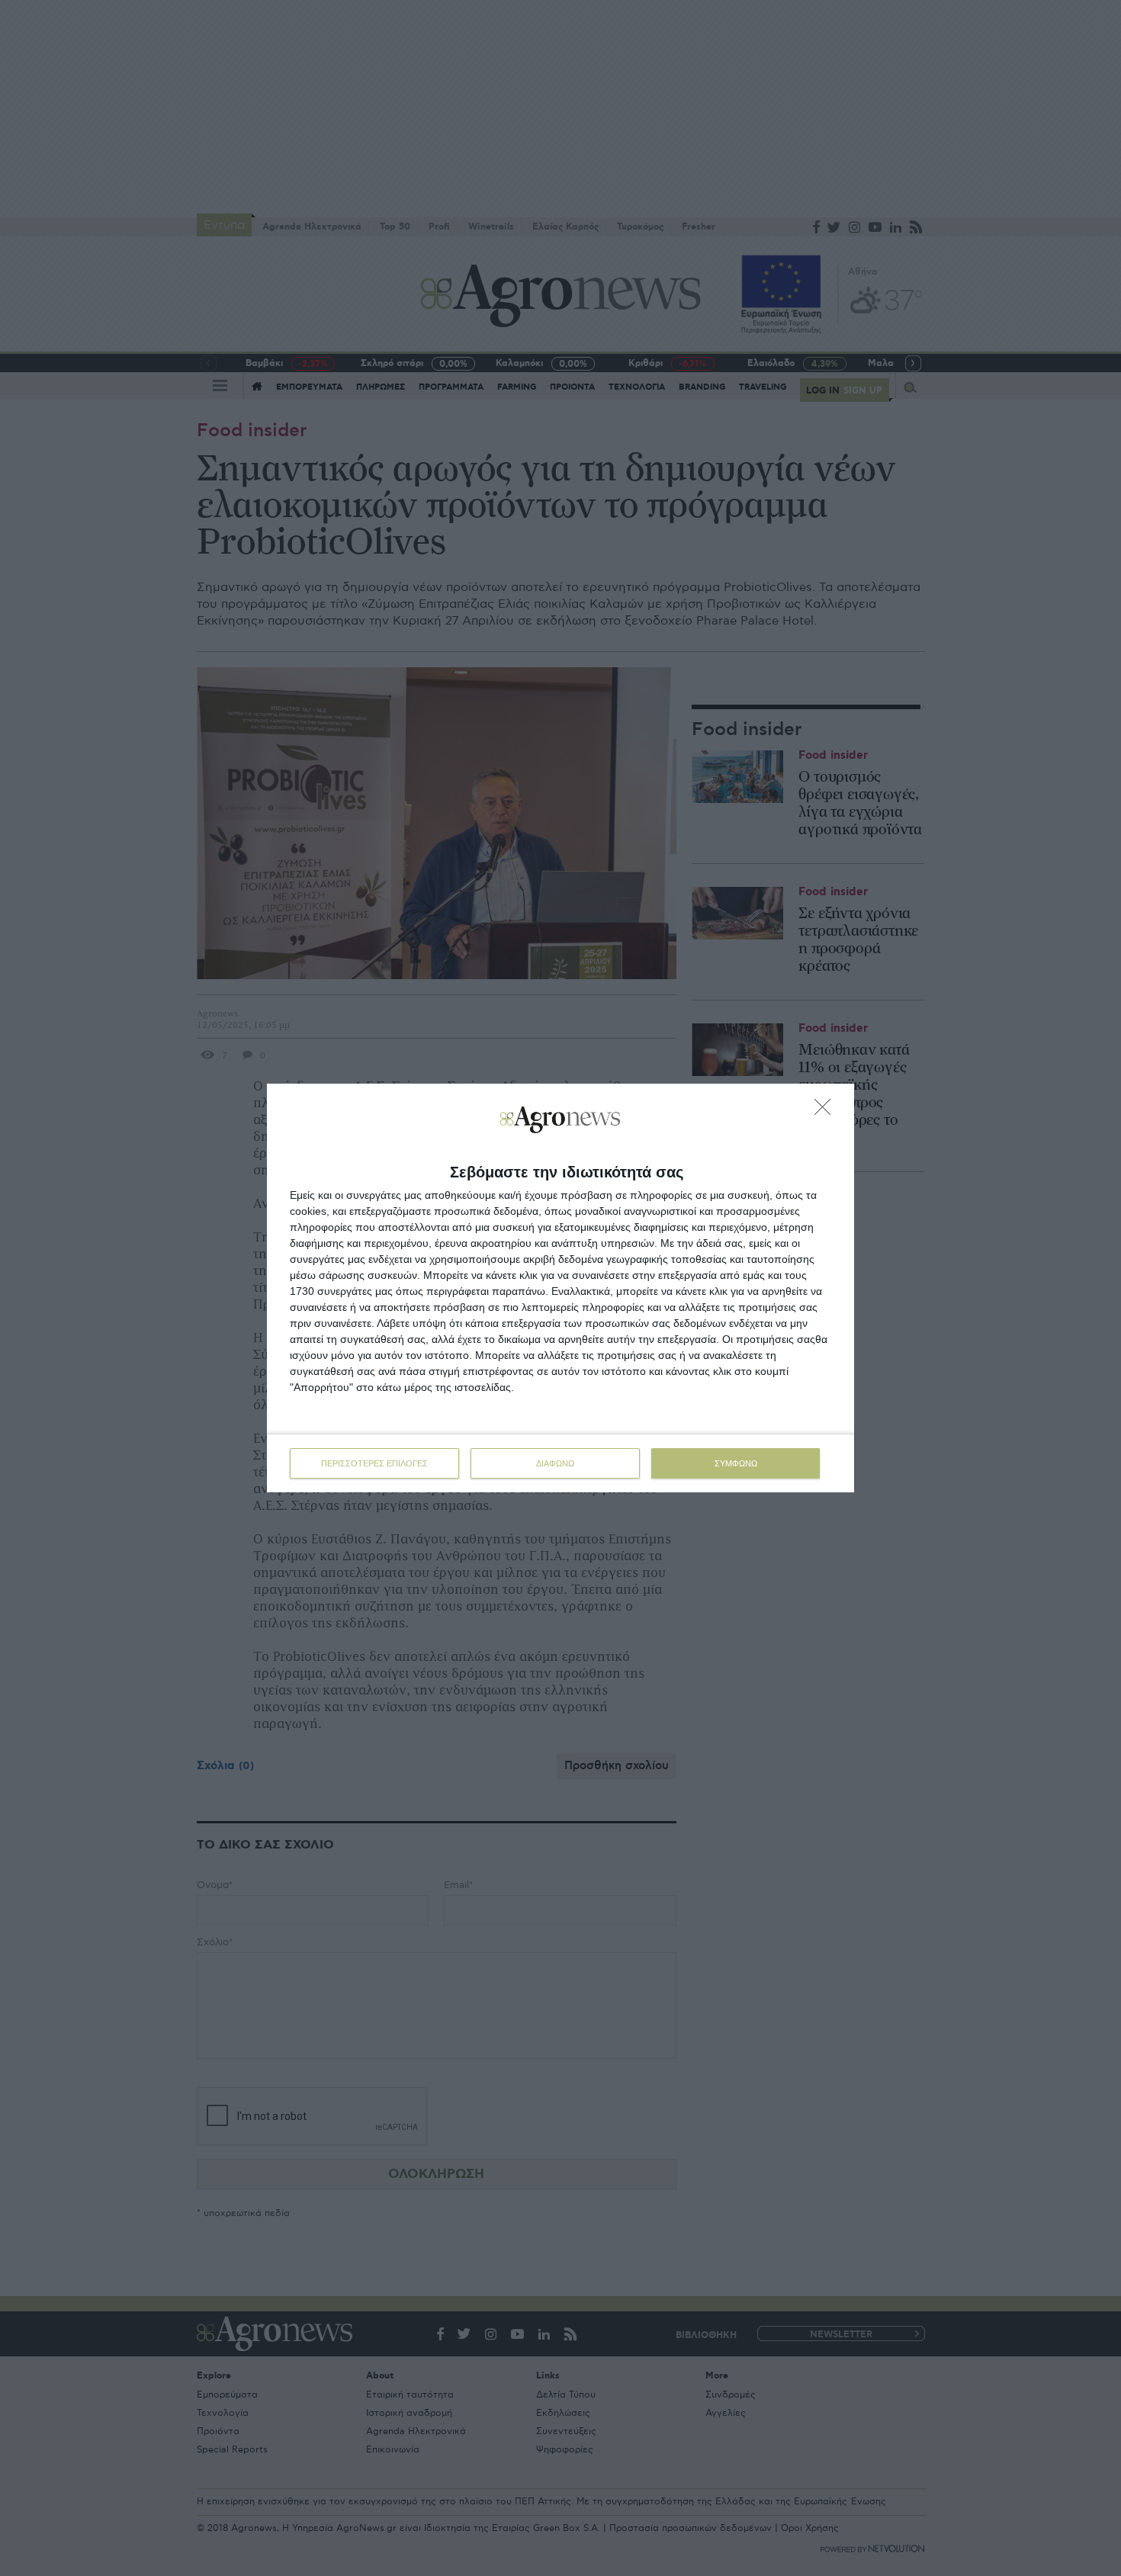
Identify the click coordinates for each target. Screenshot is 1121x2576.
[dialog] (560, 1288)
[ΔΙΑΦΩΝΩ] (827, 1111)
